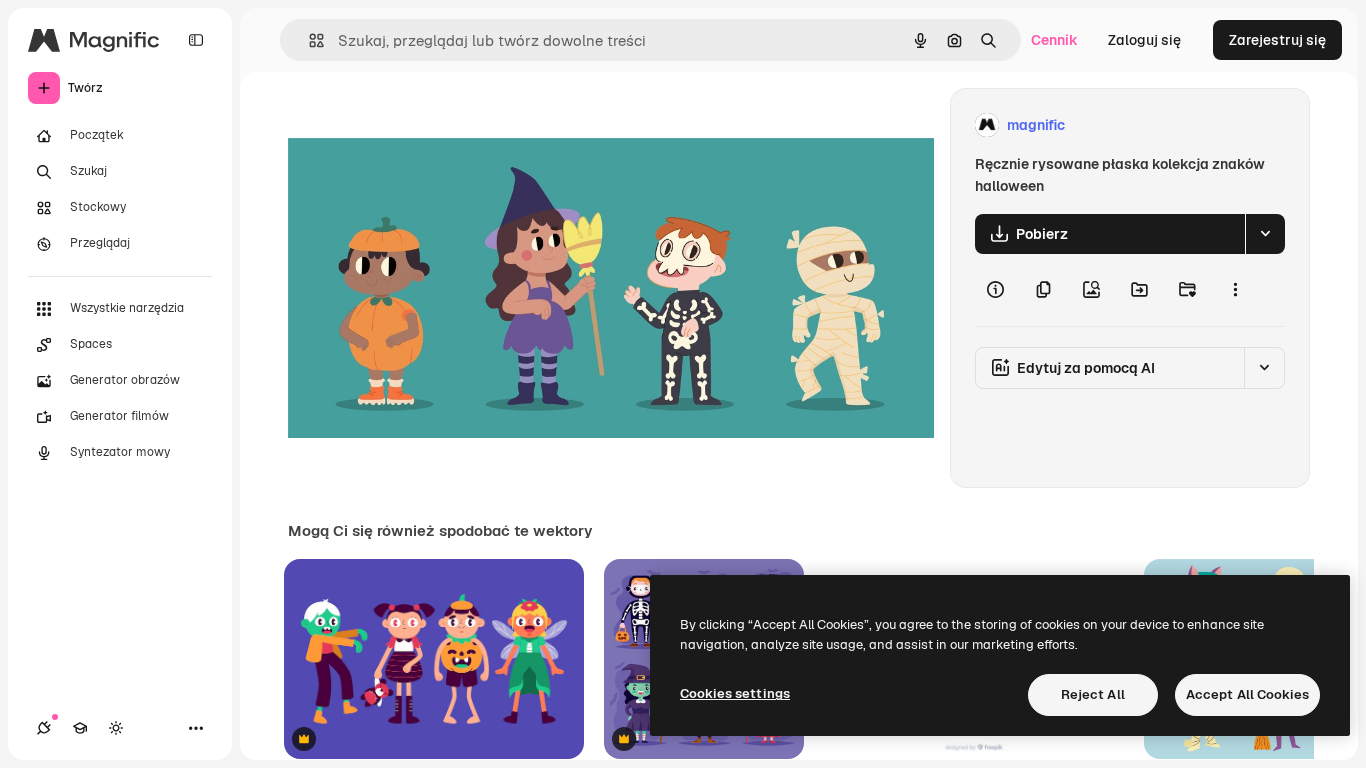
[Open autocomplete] (308, 40)
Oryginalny (426, 125)
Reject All (1093, 694)
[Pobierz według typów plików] (1265, 234)
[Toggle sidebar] (196, 40)
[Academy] (80, 728)
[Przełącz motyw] (116, 728)
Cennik (1054, 40)
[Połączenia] (44, 728)
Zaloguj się (1144, 40)
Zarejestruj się (1277, 40)
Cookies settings (735, 693)
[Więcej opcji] (1235, 290)
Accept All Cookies (1247, 694)
